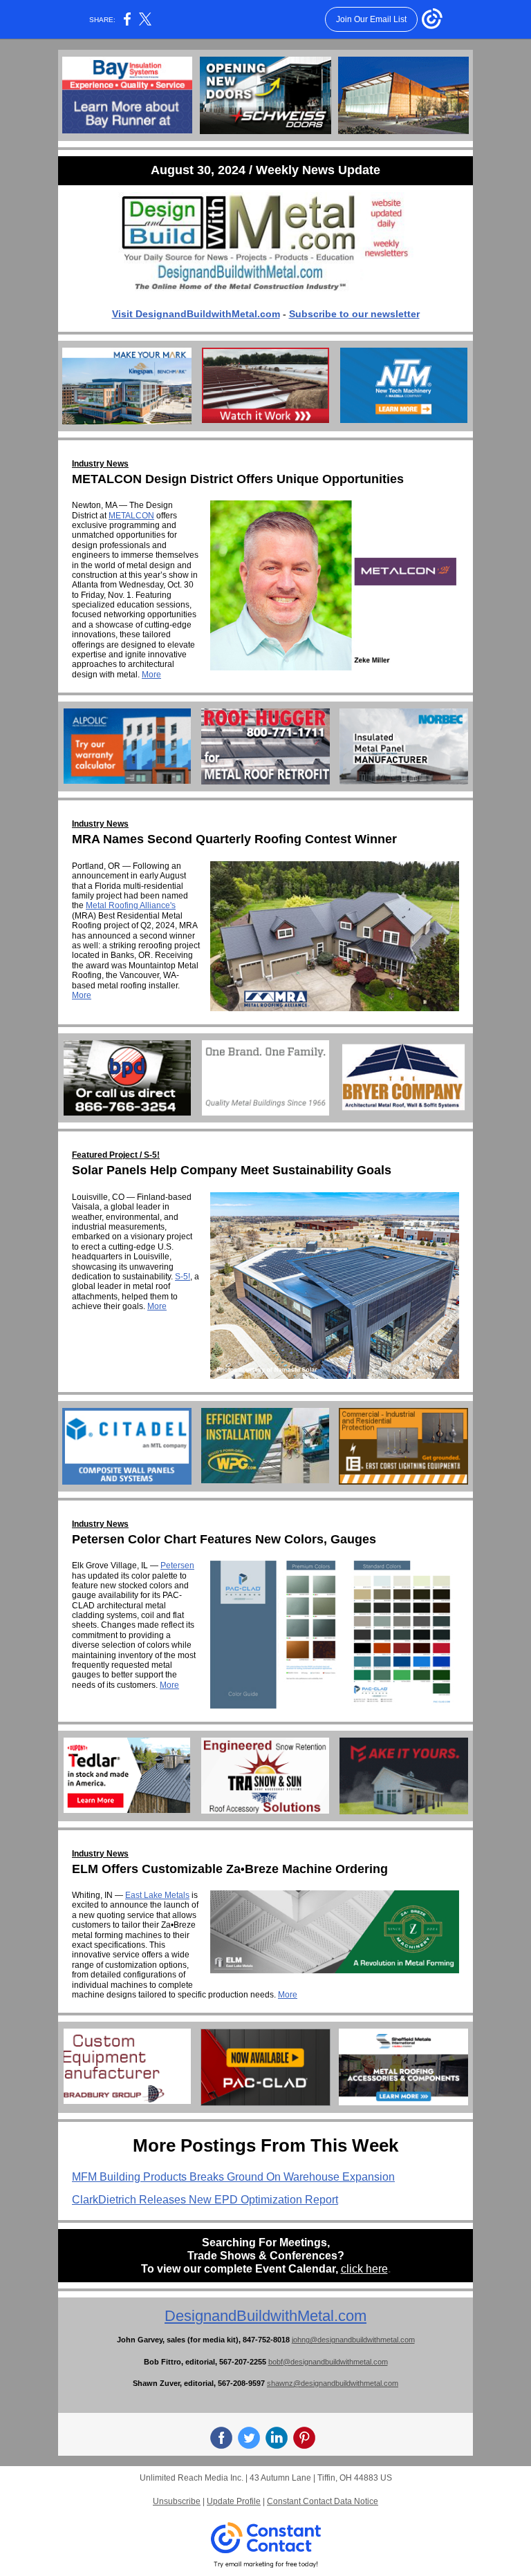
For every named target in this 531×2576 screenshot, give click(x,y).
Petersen (177, 1566)
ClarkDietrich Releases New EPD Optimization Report (205, 2200)
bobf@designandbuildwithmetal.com (328, 2362)
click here (364, 2269)
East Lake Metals (157, 1895)
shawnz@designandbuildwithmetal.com (333, 2383)
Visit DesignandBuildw (166, 314)
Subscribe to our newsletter (354, 314)
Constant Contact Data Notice (323, 2501)
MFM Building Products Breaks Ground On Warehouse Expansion (233, 2177)
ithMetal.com (250, 314)
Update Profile (234, 2501)
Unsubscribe (177, 2501)
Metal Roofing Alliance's (131, 905)
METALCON (131, 516)
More (151, 675)
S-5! (183, 1277)
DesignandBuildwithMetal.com (265, 2316)
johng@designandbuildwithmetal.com (353, 2340)
